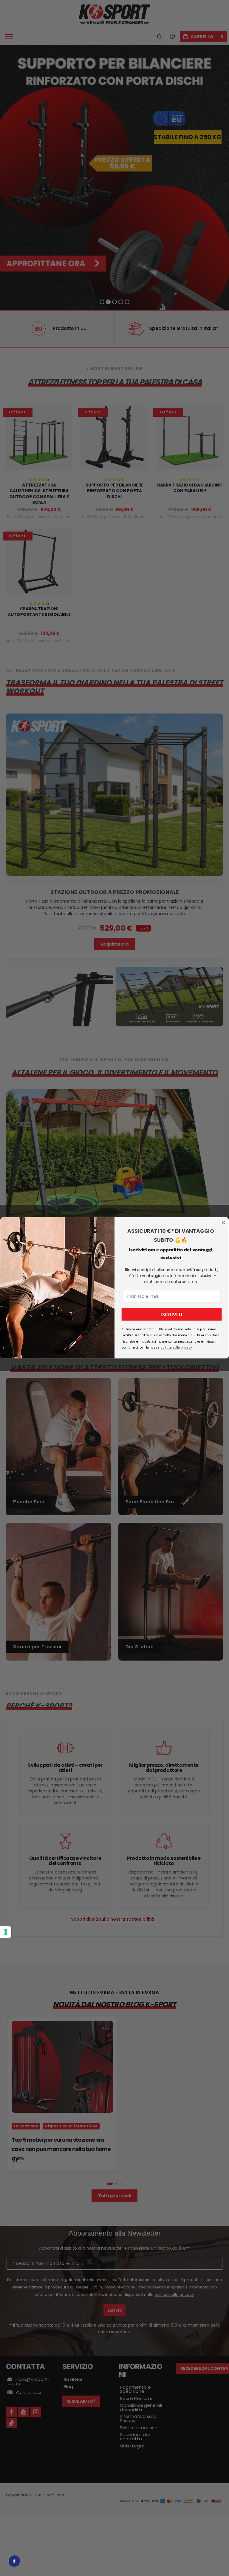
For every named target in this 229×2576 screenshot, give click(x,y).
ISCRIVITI (172, 1315)
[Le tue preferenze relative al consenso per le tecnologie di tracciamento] (6, 1932)
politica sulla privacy (176, 1348)
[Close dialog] (224, 1222)
